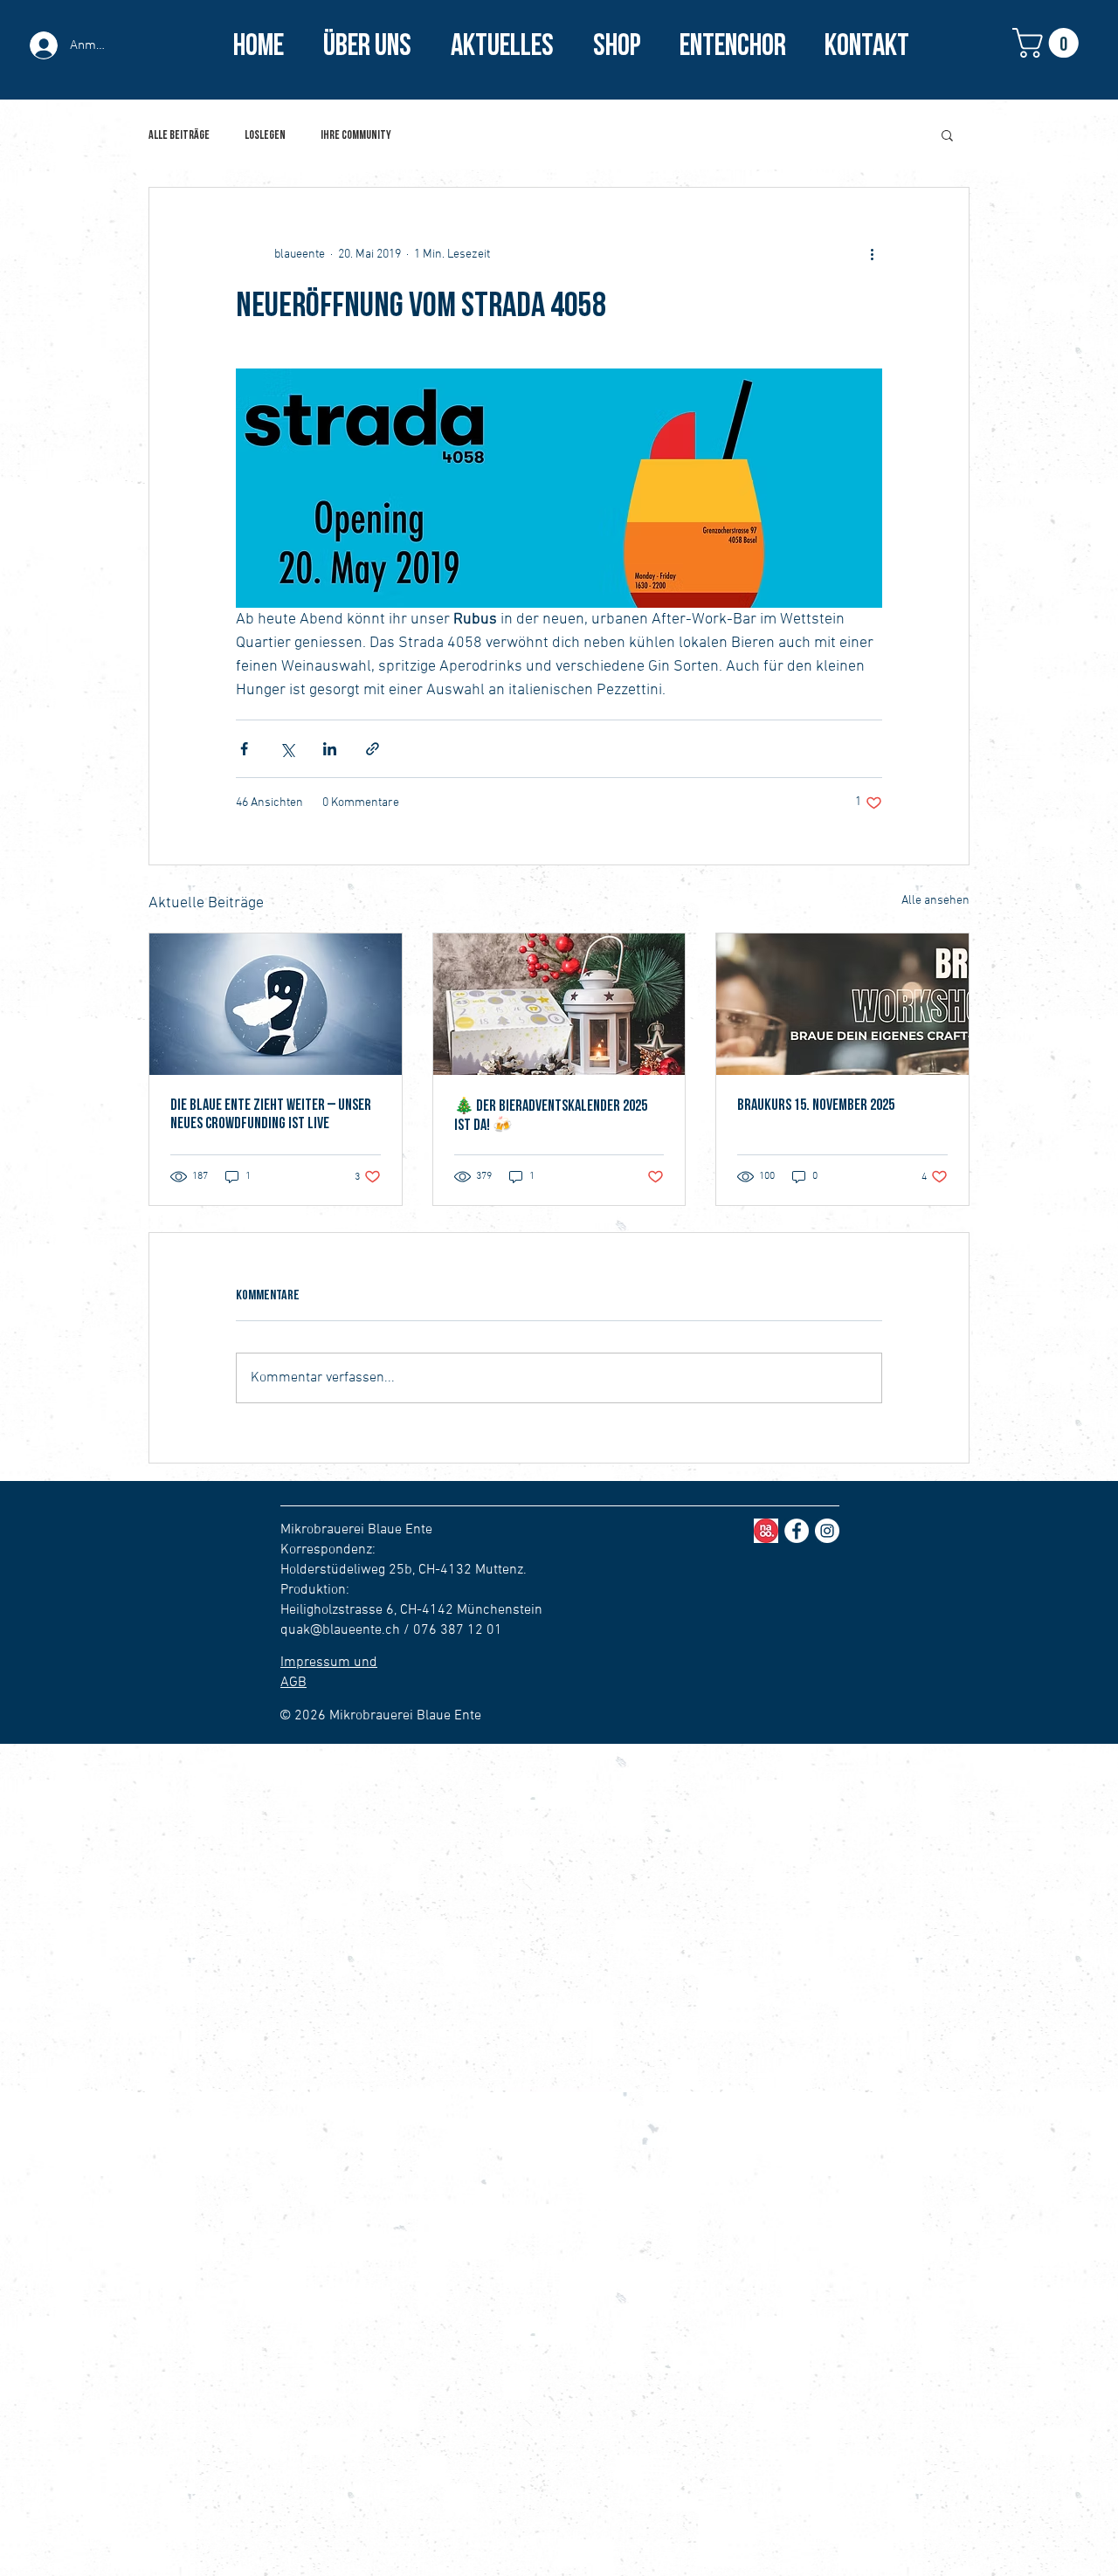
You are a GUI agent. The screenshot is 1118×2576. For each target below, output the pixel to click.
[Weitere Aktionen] (872, 254)
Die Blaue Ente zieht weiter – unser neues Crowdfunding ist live (271, 1114)
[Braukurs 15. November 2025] (842, 1004)
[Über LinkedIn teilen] (330, 749)
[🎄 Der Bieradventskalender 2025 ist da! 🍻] (559, 1004)
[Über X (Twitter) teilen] (287, 749)
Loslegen (265, 135)
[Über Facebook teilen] (244, 749)
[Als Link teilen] (373, 749)
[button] (1049, 43)
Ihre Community (356, 135)
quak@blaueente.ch (340, 1630)
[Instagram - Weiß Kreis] (827, 1531)
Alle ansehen (935, 901)
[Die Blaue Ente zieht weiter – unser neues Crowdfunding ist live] (276, 1004)
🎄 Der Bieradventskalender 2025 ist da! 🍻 (551, 1116)
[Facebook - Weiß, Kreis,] (797, 1531)
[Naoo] (766, 1531)
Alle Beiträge (179, 135)
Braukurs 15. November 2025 (816, 1105)
